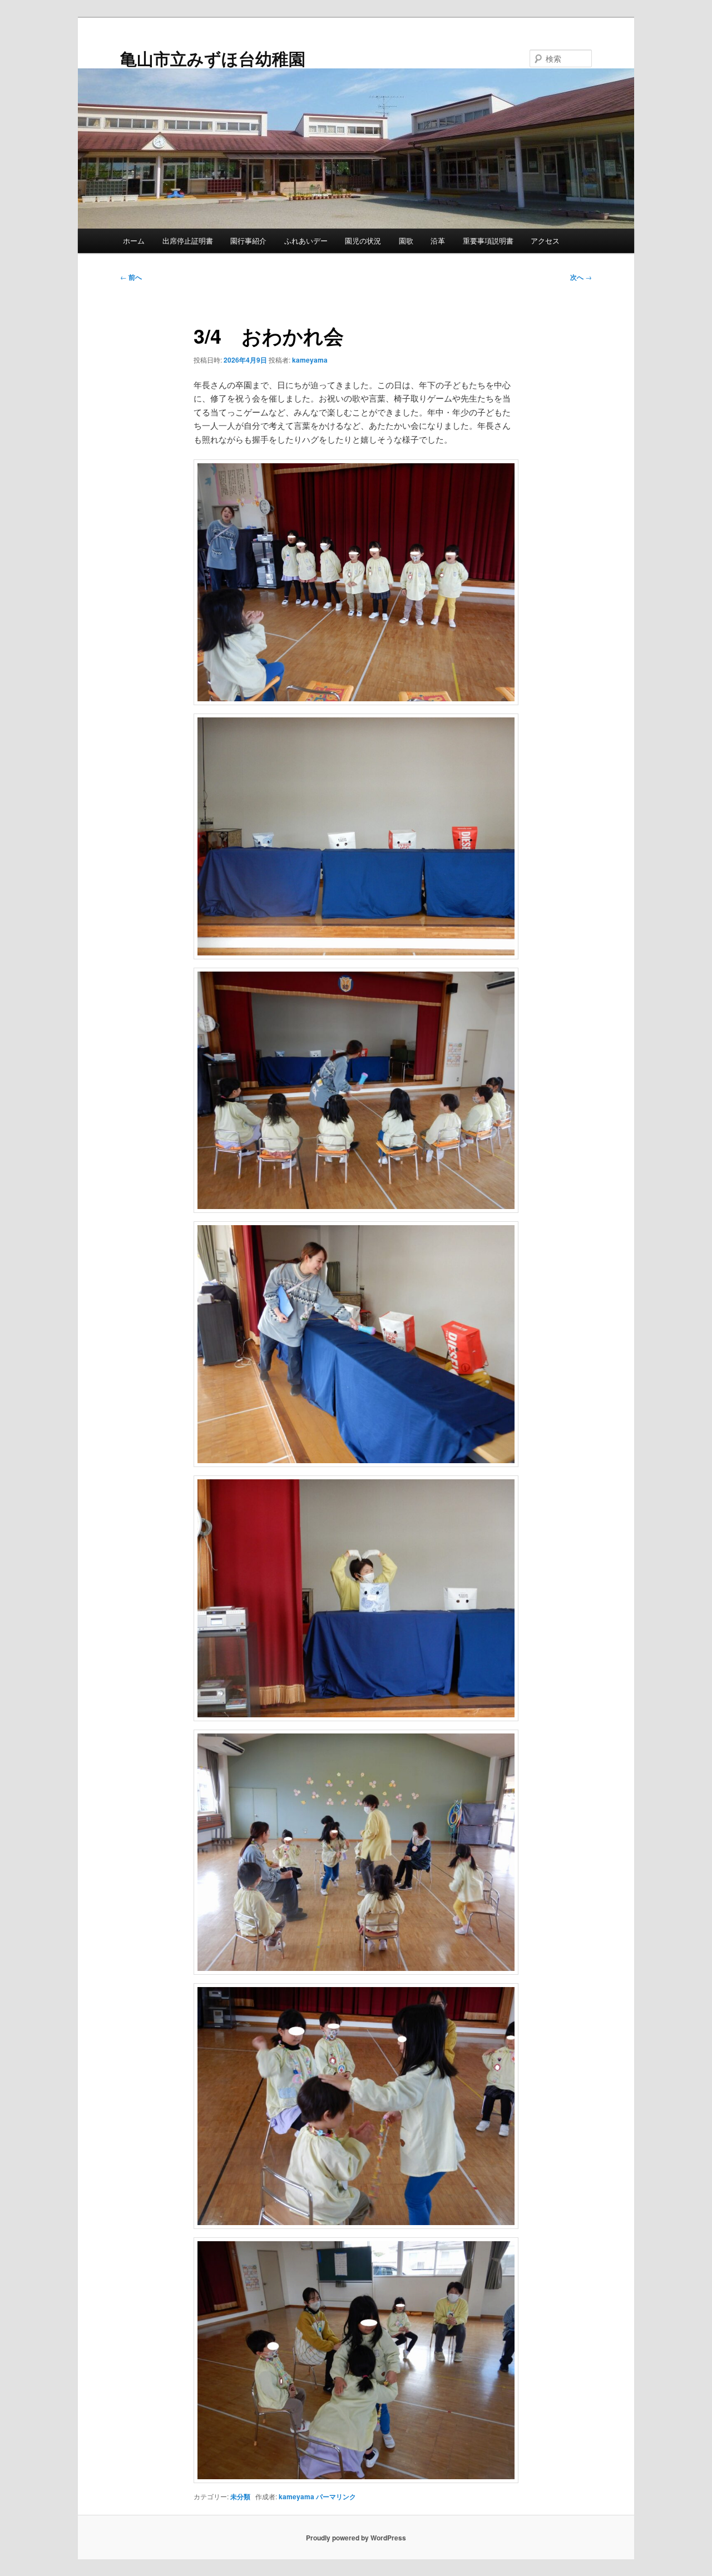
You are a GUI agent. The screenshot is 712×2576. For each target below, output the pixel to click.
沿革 (438, 241)
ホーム (134, 241)
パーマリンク (336, 2496)
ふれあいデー (306, 241)
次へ (581, 277)
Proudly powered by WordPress (356, 2538)
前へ (131, 277)
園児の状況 (363, 241)
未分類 (240, 2496)
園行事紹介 (248, 241)
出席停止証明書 (188, 241)
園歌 (406, 241)
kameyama (310, 360)
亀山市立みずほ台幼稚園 (213, 58)
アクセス (545, 241)
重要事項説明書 (488, 241)
